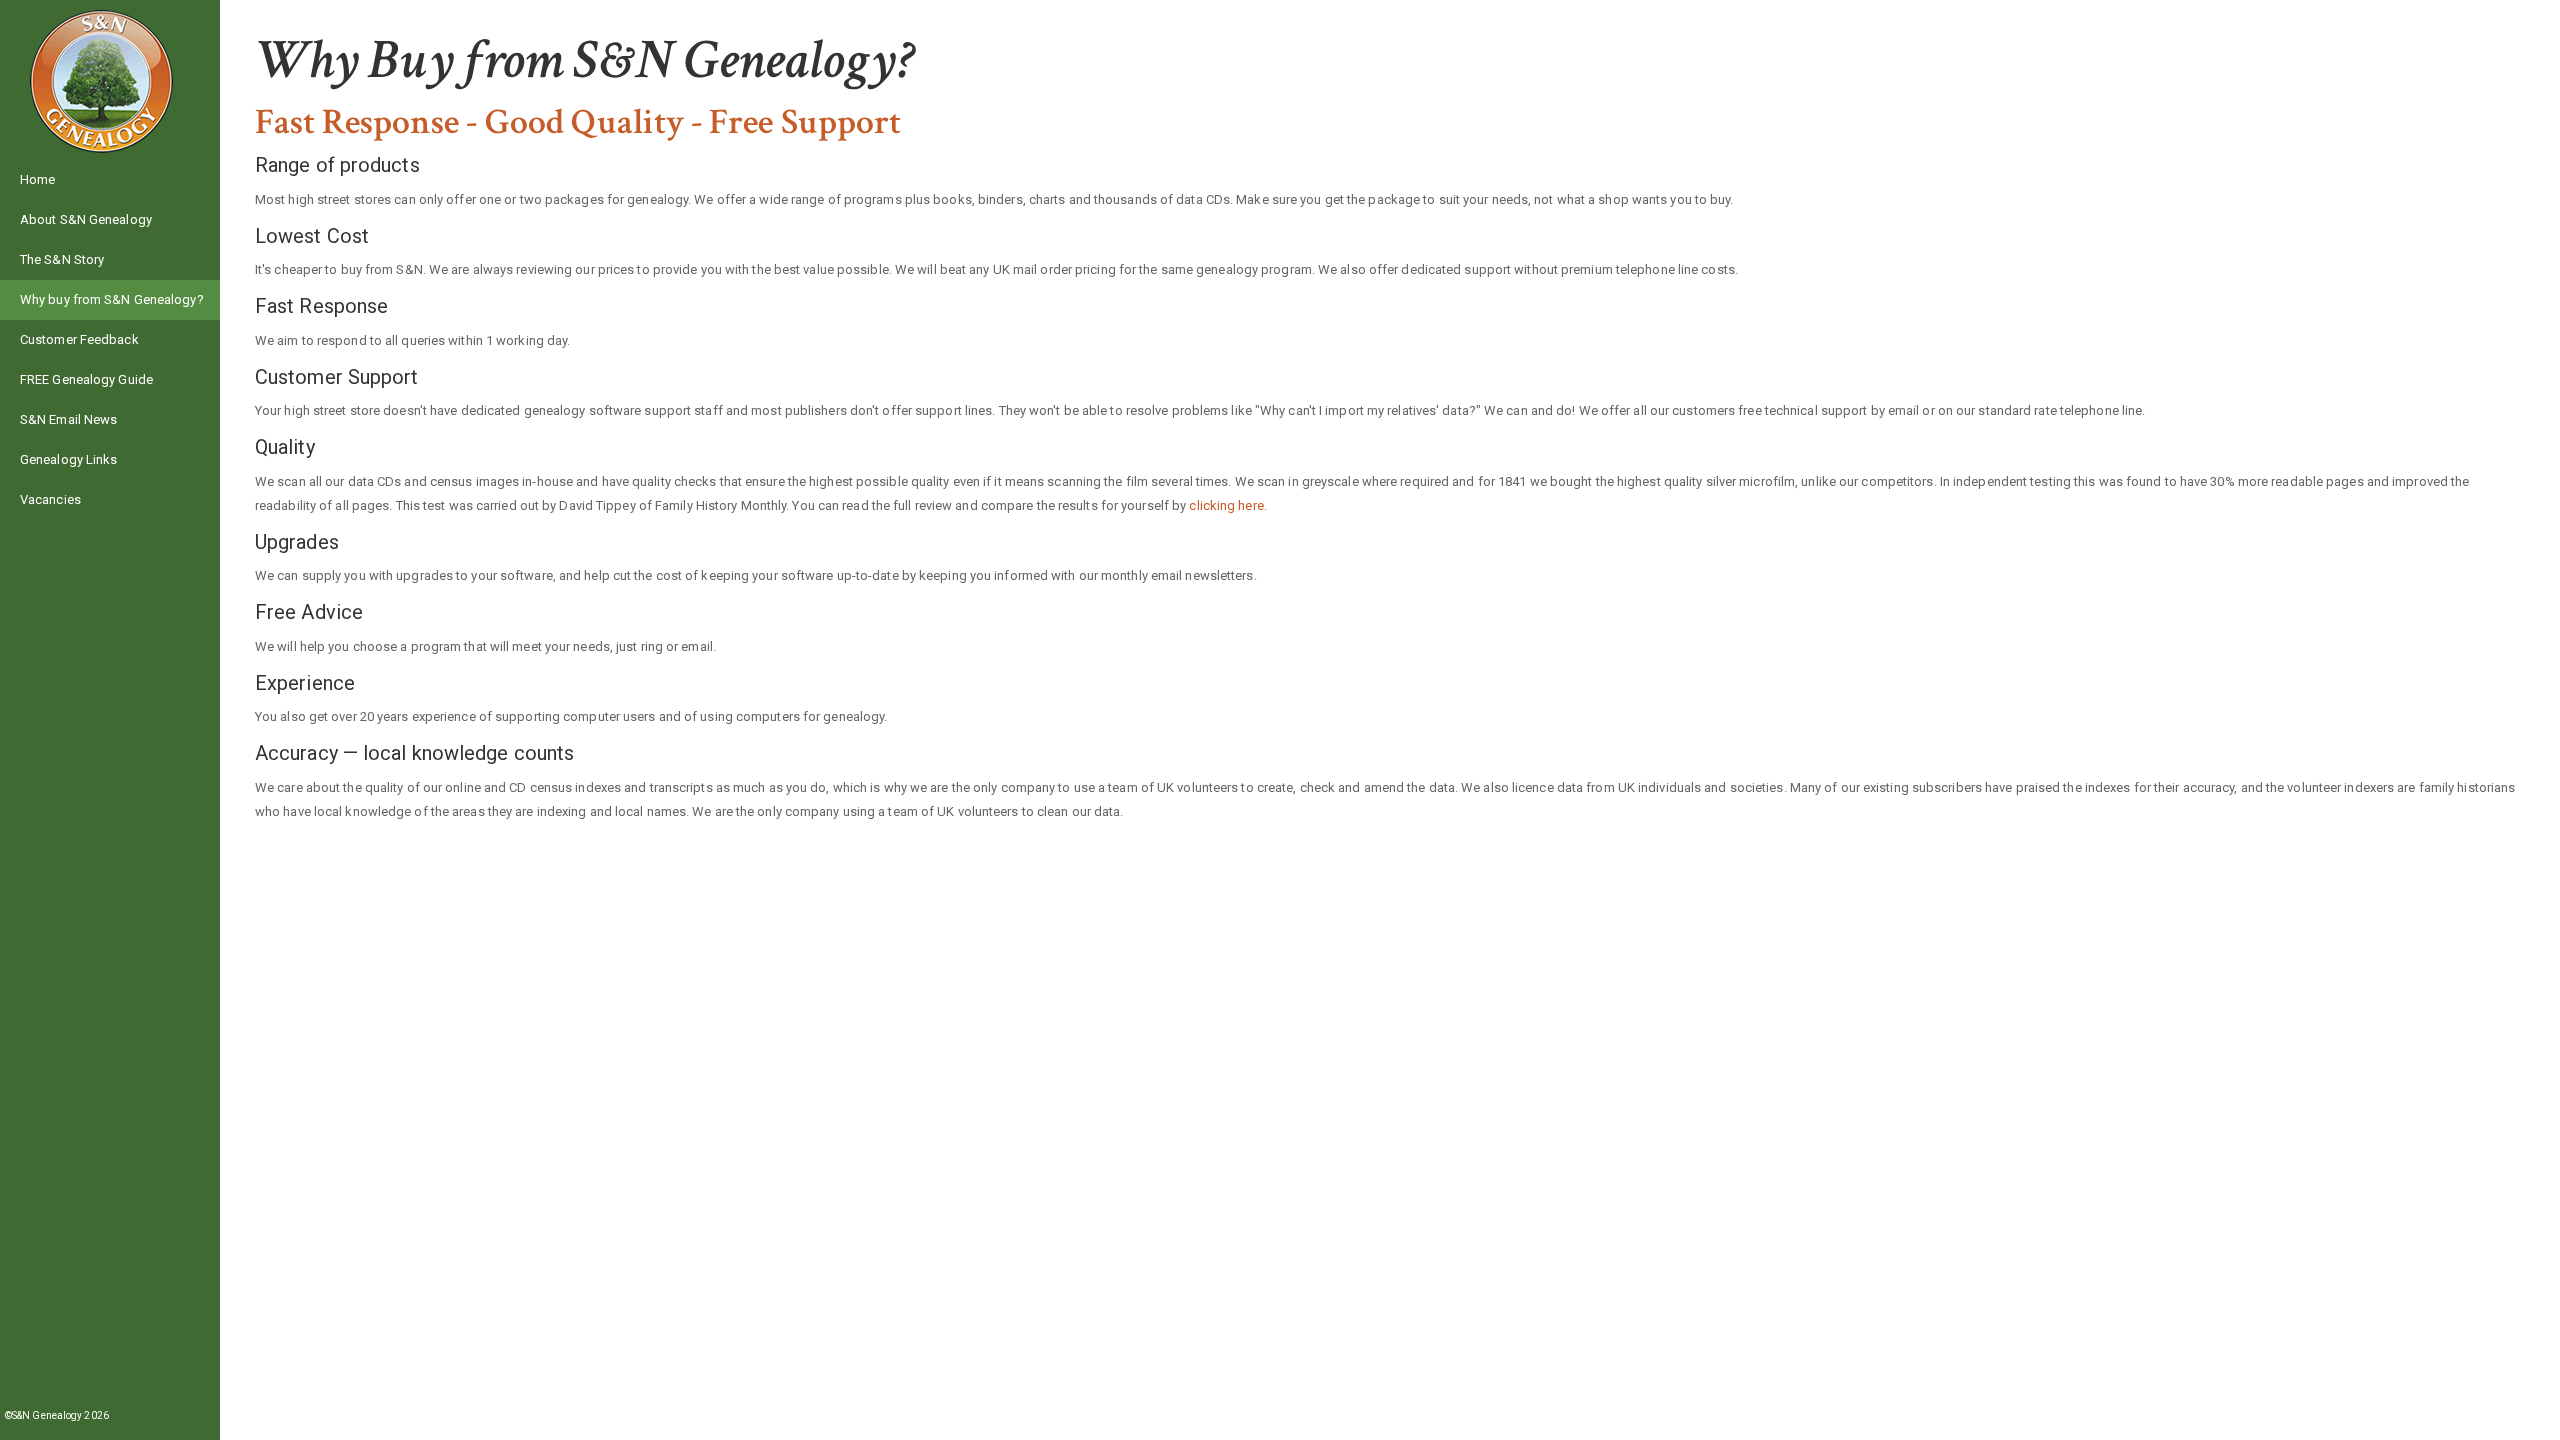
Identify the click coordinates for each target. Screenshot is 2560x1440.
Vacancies (50, 499)
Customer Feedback (79, 339)
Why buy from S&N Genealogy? (112, 299)
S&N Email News (68, 419)
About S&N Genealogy (86, 219)
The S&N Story (62, 259)
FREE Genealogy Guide (86, 379)
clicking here (1226, 505)
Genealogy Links (69, 459)
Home (37, 179)
